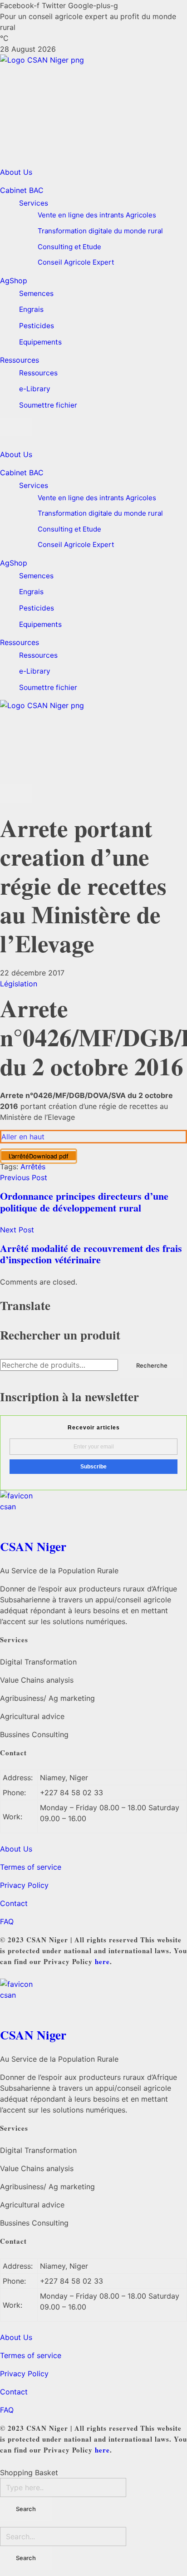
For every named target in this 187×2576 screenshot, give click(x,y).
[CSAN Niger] (93, 1512)
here (102, 1961)
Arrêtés (33, 1167)
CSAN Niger (33, 1546)
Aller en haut (23, 1137)
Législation (19, 984)
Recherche (152, 1365)
